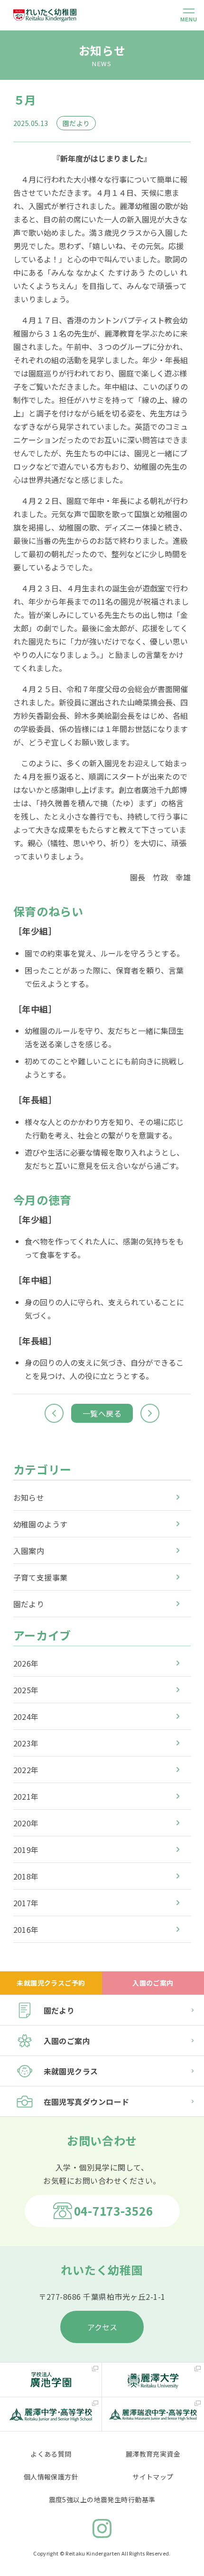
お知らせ (29, 1497)
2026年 (26, 1663)
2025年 (26, 1690)
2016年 (26, 1930)
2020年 (26, 1823)
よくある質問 (51, 2454)
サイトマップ (153, 2477)
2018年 (26, 1876)
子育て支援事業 (41, 1577)
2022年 (26, 1770)
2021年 (26, 1796)
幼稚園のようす (41, 1524)
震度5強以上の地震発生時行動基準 (102, 2499)
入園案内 (29, 1551)
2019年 (26, 1850)
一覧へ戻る (102, 1413)
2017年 (26, 1903)
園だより (29, 1604)
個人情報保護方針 (51, 2477)
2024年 (26, 1717)
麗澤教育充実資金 (153, 2454)
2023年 (26, 1743)
